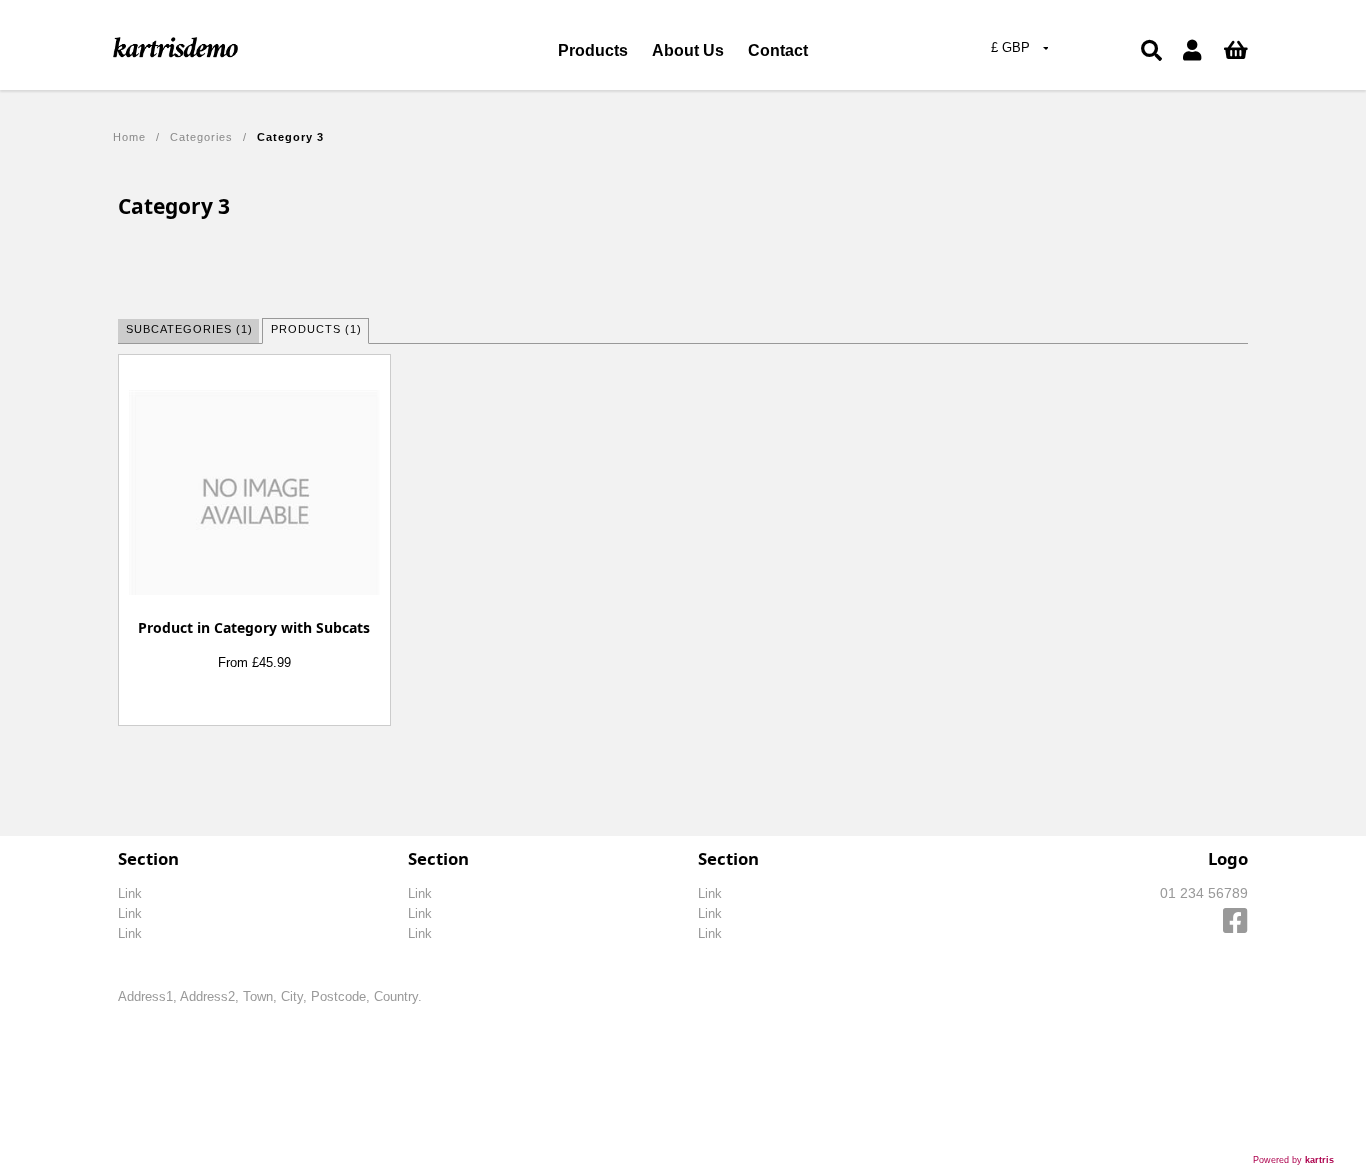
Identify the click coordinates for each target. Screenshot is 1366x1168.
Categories (201, 137)
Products (593, 50)
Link (130, 894)
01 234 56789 (1204, 893)
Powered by (1293, 1160)
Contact (778, 50)
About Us (688, 50)
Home (129, 137)
